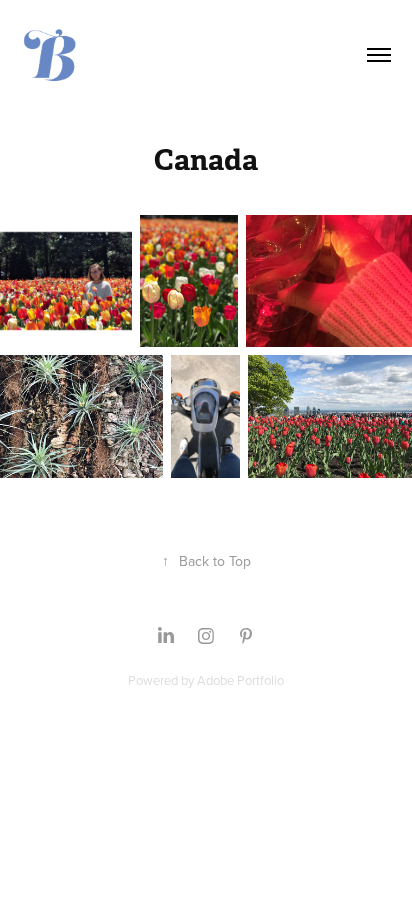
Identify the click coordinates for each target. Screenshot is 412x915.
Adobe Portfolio (240, 680)
